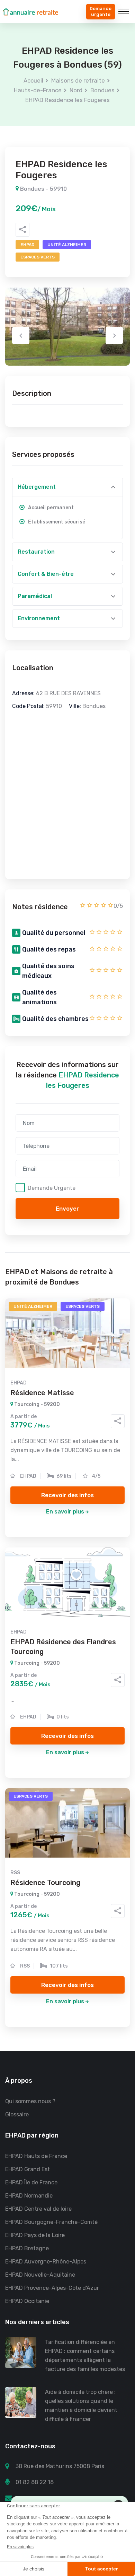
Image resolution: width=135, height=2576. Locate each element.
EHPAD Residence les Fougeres (67, 100)
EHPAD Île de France (31, 2182)
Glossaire (17, 2114)
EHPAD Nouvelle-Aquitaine (40, 2275)
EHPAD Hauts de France (36, 2156)
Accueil (33, 80)
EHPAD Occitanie (27, 2301)
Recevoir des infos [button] (67, 1495)
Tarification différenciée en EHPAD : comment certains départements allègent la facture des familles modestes (85, 2356)
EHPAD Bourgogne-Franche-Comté (51, 2222)
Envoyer (67, 1209)
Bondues (102, 90)
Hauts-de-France (38, 90)
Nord (76, 90)
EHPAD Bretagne (27, 2248)
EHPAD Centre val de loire (38, 2209)
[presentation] (21, 335)
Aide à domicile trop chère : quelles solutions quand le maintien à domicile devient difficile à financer (81, 2406)
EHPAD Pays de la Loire (35, 2235)
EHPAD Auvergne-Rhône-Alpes (46, 2262)
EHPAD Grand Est (28, 2169)
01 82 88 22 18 (35, 2482)
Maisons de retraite (78, 80)
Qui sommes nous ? (30, 2101)
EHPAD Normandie (29, 2196)
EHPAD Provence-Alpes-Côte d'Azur (52, 2288)
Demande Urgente (52, 1188)
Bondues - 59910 (43, 189)
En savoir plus (65, 1512)
